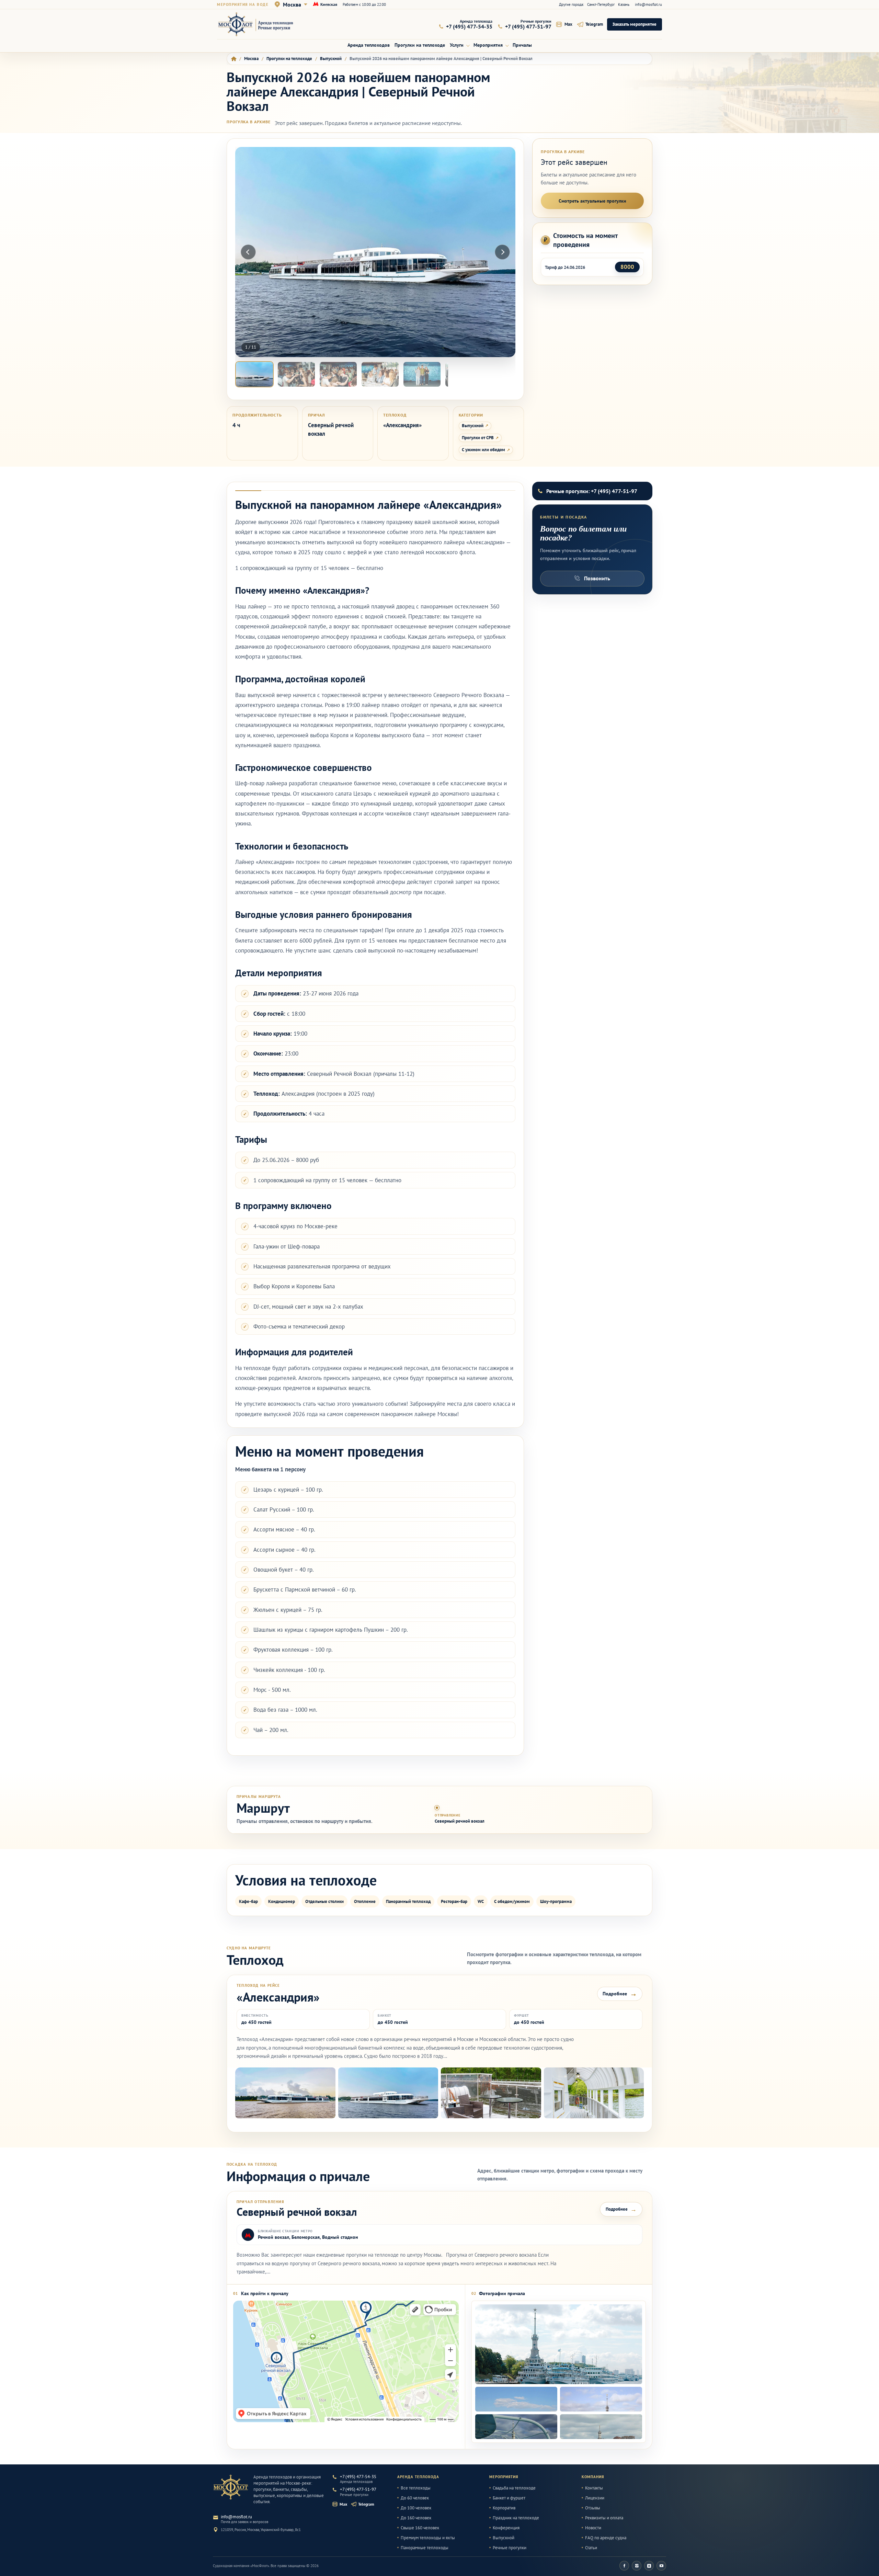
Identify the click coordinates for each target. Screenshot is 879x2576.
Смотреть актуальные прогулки (592, 201)
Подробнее (620, 1994)
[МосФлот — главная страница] (260, 24)
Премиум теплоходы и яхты (428, 2538)
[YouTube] (661, 2566)
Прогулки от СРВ (478, 438)
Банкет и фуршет (509, 2498)
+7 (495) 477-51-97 (358, 2489)
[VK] (649, 2566)
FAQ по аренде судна (606, 2538)
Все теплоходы (416, 2488)
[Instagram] (637, 2566)
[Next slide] (502, 252)
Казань (624, 4)
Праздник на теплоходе (516, 2518)
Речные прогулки (510, 2548)
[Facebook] (624, 2566)
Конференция (506, 2528)
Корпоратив (504, 2508)
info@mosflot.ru (648, 4)
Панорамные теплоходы (425, 2548)
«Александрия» (402, 425)
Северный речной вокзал (460, 1821)
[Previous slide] (248, 252)
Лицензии (595, 2498)
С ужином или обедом (483, 450)
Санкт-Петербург (601, 4)
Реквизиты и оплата (604, 2518)
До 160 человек (416, 2518)
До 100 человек (416, 2508)
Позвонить (597, 578)
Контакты (594, 2488)
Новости (593, 2528)
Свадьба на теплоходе (514, 2488)
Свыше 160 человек (420, 2528)
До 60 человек (415, 2498)
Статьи (591, 2548)
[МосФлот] (231, 2487)
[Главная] (234, 59)
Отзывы (593, 2508)
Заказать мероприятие (635, 24)
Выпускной (473, 426)
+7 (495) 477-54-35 (358, 2477)
